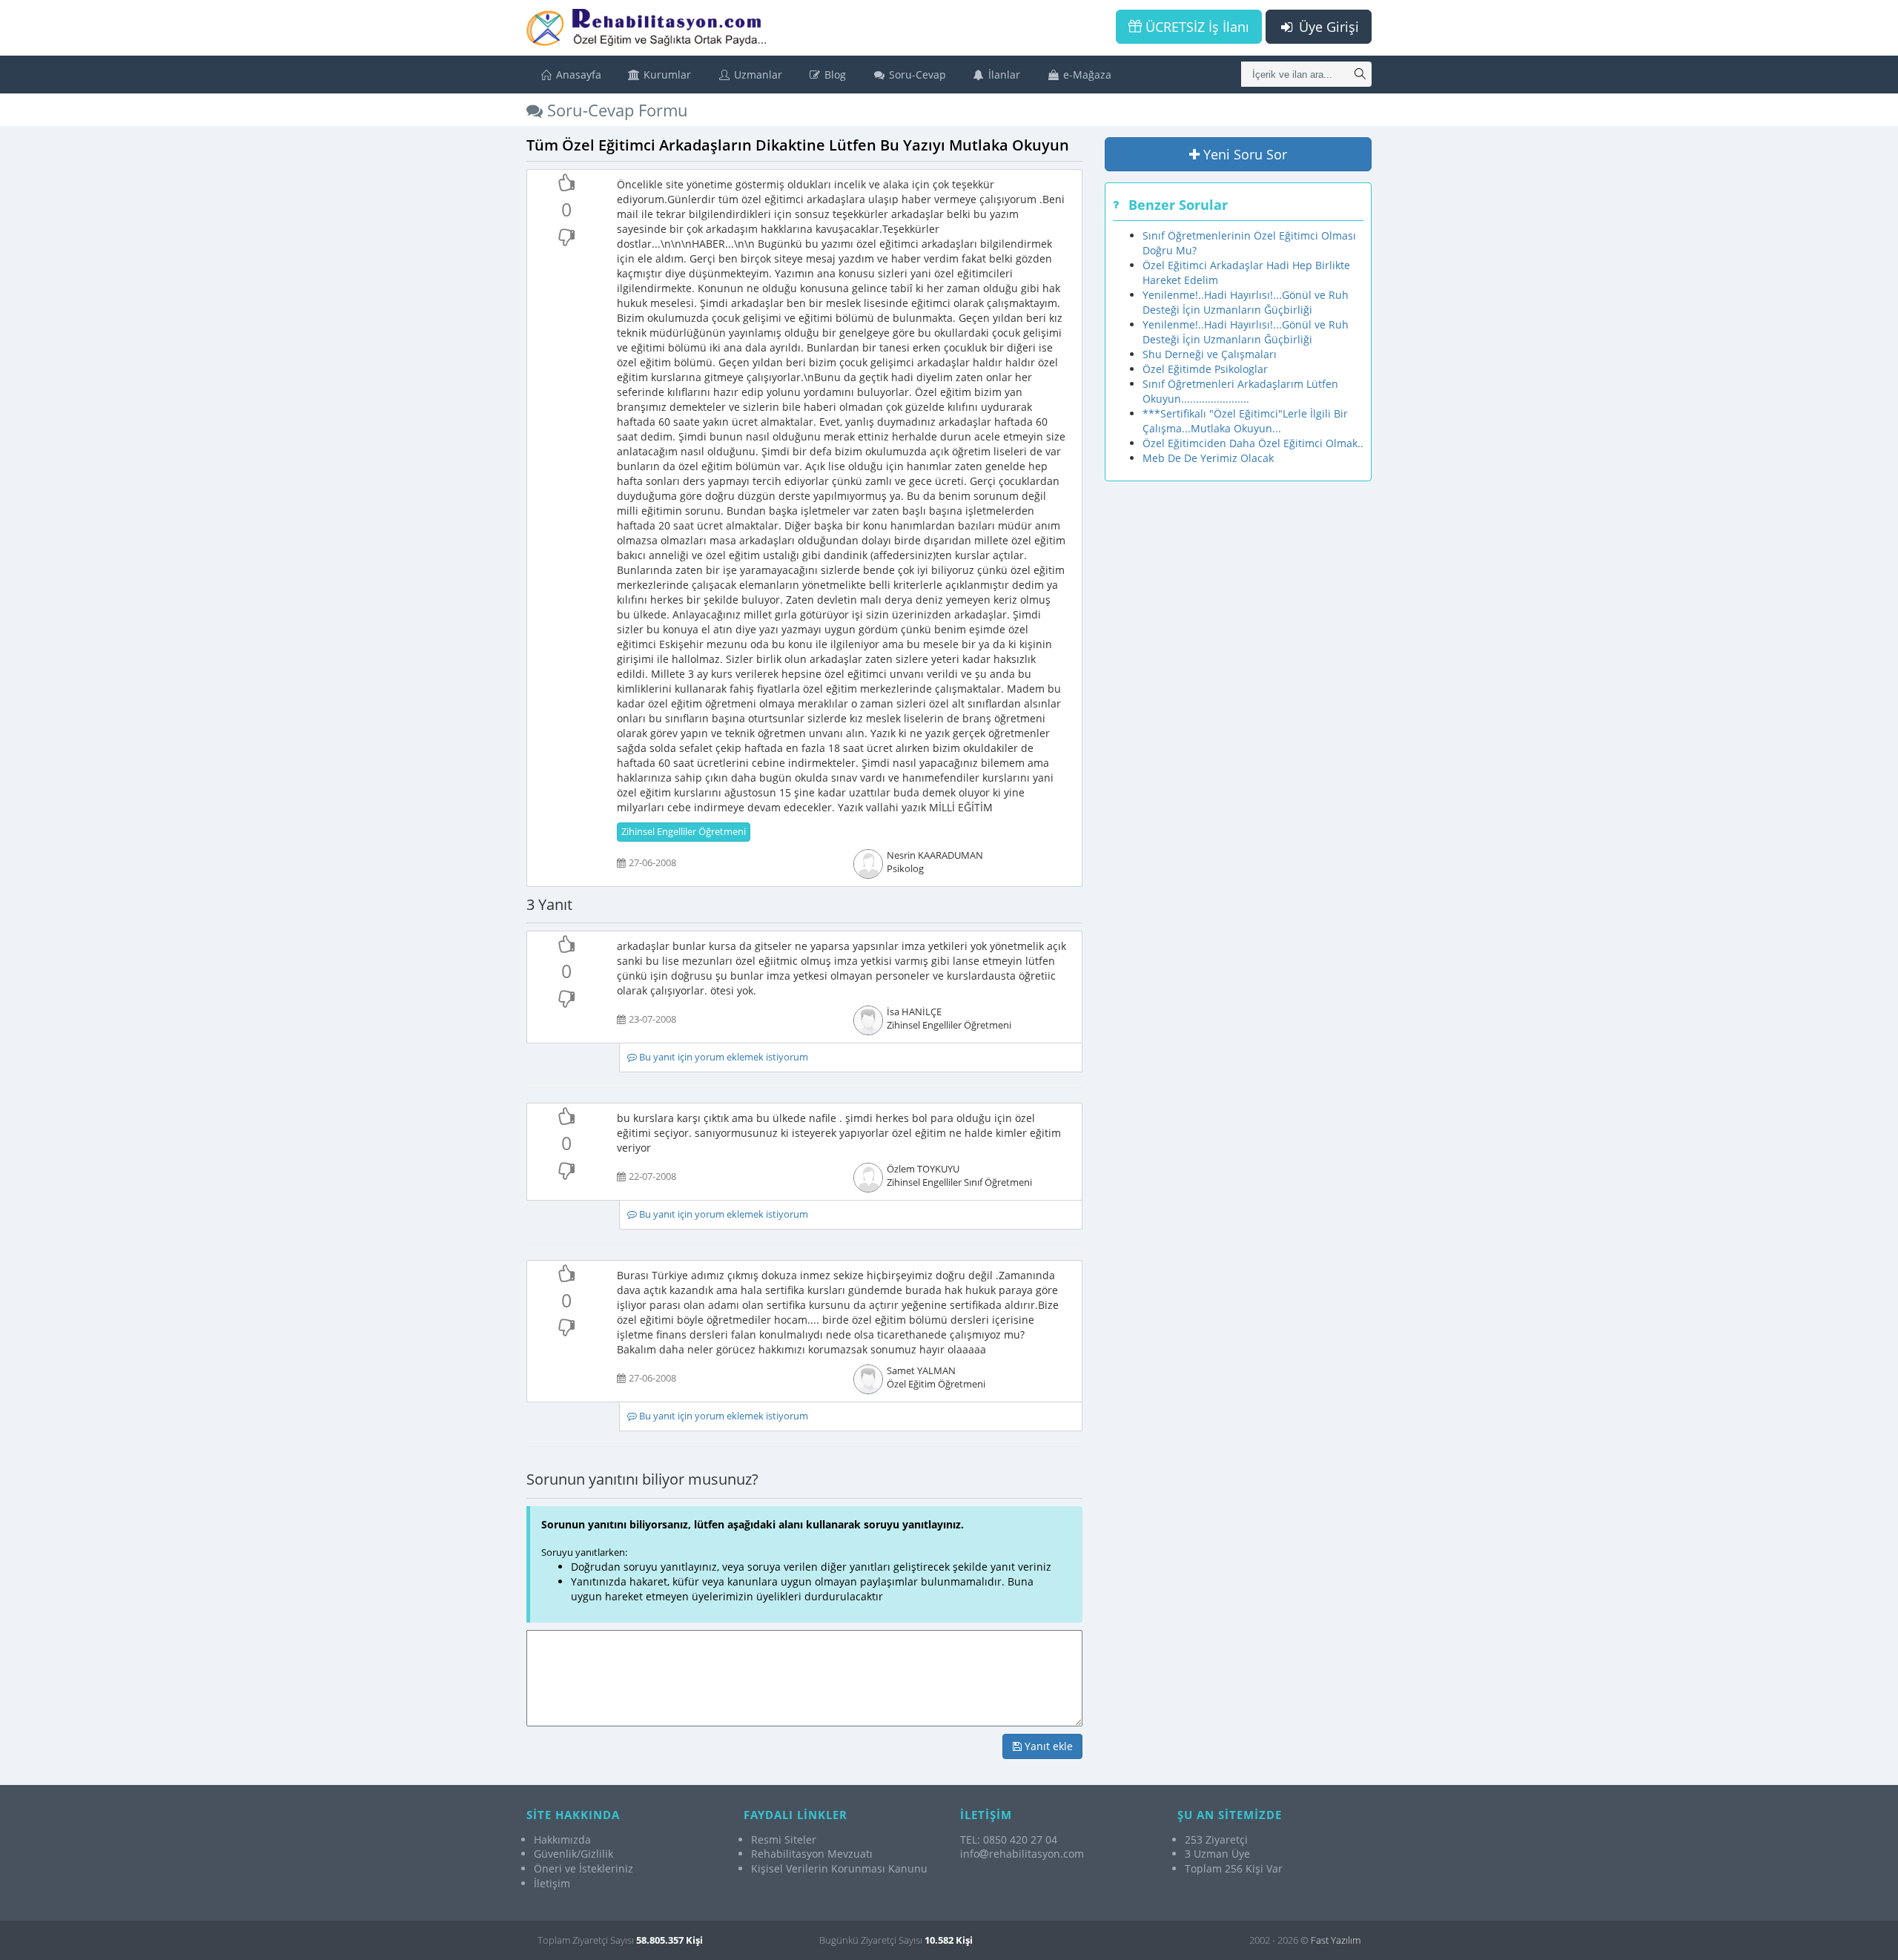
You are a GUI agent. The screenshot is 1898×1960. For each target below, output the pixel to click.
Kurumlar (666, 75)
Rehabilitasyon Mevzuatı (812, 1854)
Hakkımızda (562, 1839)
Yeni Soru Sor (1243, 154)
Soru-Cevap (916, 75)
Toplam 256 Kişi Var (1234, 1868)
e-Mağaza (1086, 75)
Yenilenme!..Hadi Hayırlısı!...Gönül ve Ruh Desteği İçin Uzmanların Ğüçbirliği (1246, 302)
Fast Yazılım (1336, 1940)
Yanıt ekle (1047, 1746)
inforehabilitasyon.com (1022, 1854)
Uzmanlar (757, 75)
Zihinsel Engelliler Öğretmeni (684, 832)
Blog (834, 75)
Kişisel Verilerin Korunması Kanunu (839, 1868)
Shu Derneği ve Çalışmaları (1210, 354)
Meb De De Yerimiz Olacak (1208, 458)
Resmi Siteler (784, 1839)
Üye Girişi (1327, 27)
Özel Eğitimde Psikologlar (1205, 369)
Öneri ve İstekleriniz (583, 1868)
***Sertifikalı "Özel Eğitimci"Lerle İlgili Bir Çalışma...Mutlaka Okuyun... (1245, 421)
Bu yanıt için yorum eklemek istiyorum (723, 1057)
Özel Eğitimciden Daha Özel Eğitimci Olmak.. (1253, 443)
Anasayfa (577, 75)
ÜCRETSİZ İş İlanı (1196, 27)
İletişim (552, 1883)
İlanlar (1003, 75)
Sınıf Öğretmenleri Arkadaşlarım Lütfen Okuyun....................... (1240, 391)
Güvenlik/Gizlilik (573, 1854)
